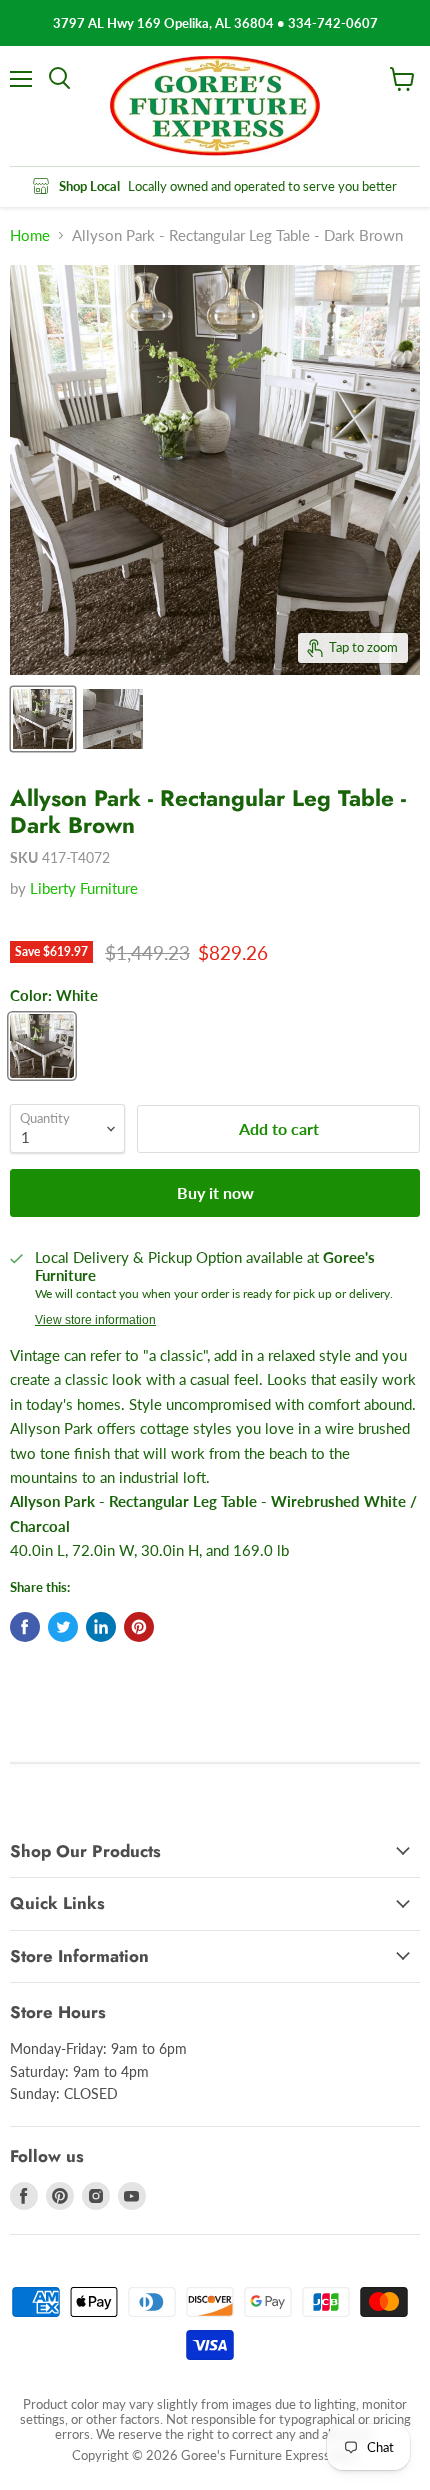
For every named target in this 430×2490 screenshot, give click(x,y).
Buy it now (215, 1192)
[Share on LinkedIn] (101, 1627)
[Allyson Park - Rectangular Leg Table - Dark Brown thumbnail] (43, 719)
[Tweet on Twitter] (63, 1627)
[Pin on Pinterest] (139, 1627)
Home (30, 235)
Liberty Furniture (84, 888)
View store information (95, 1320)
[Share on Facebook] (25, 1627)
